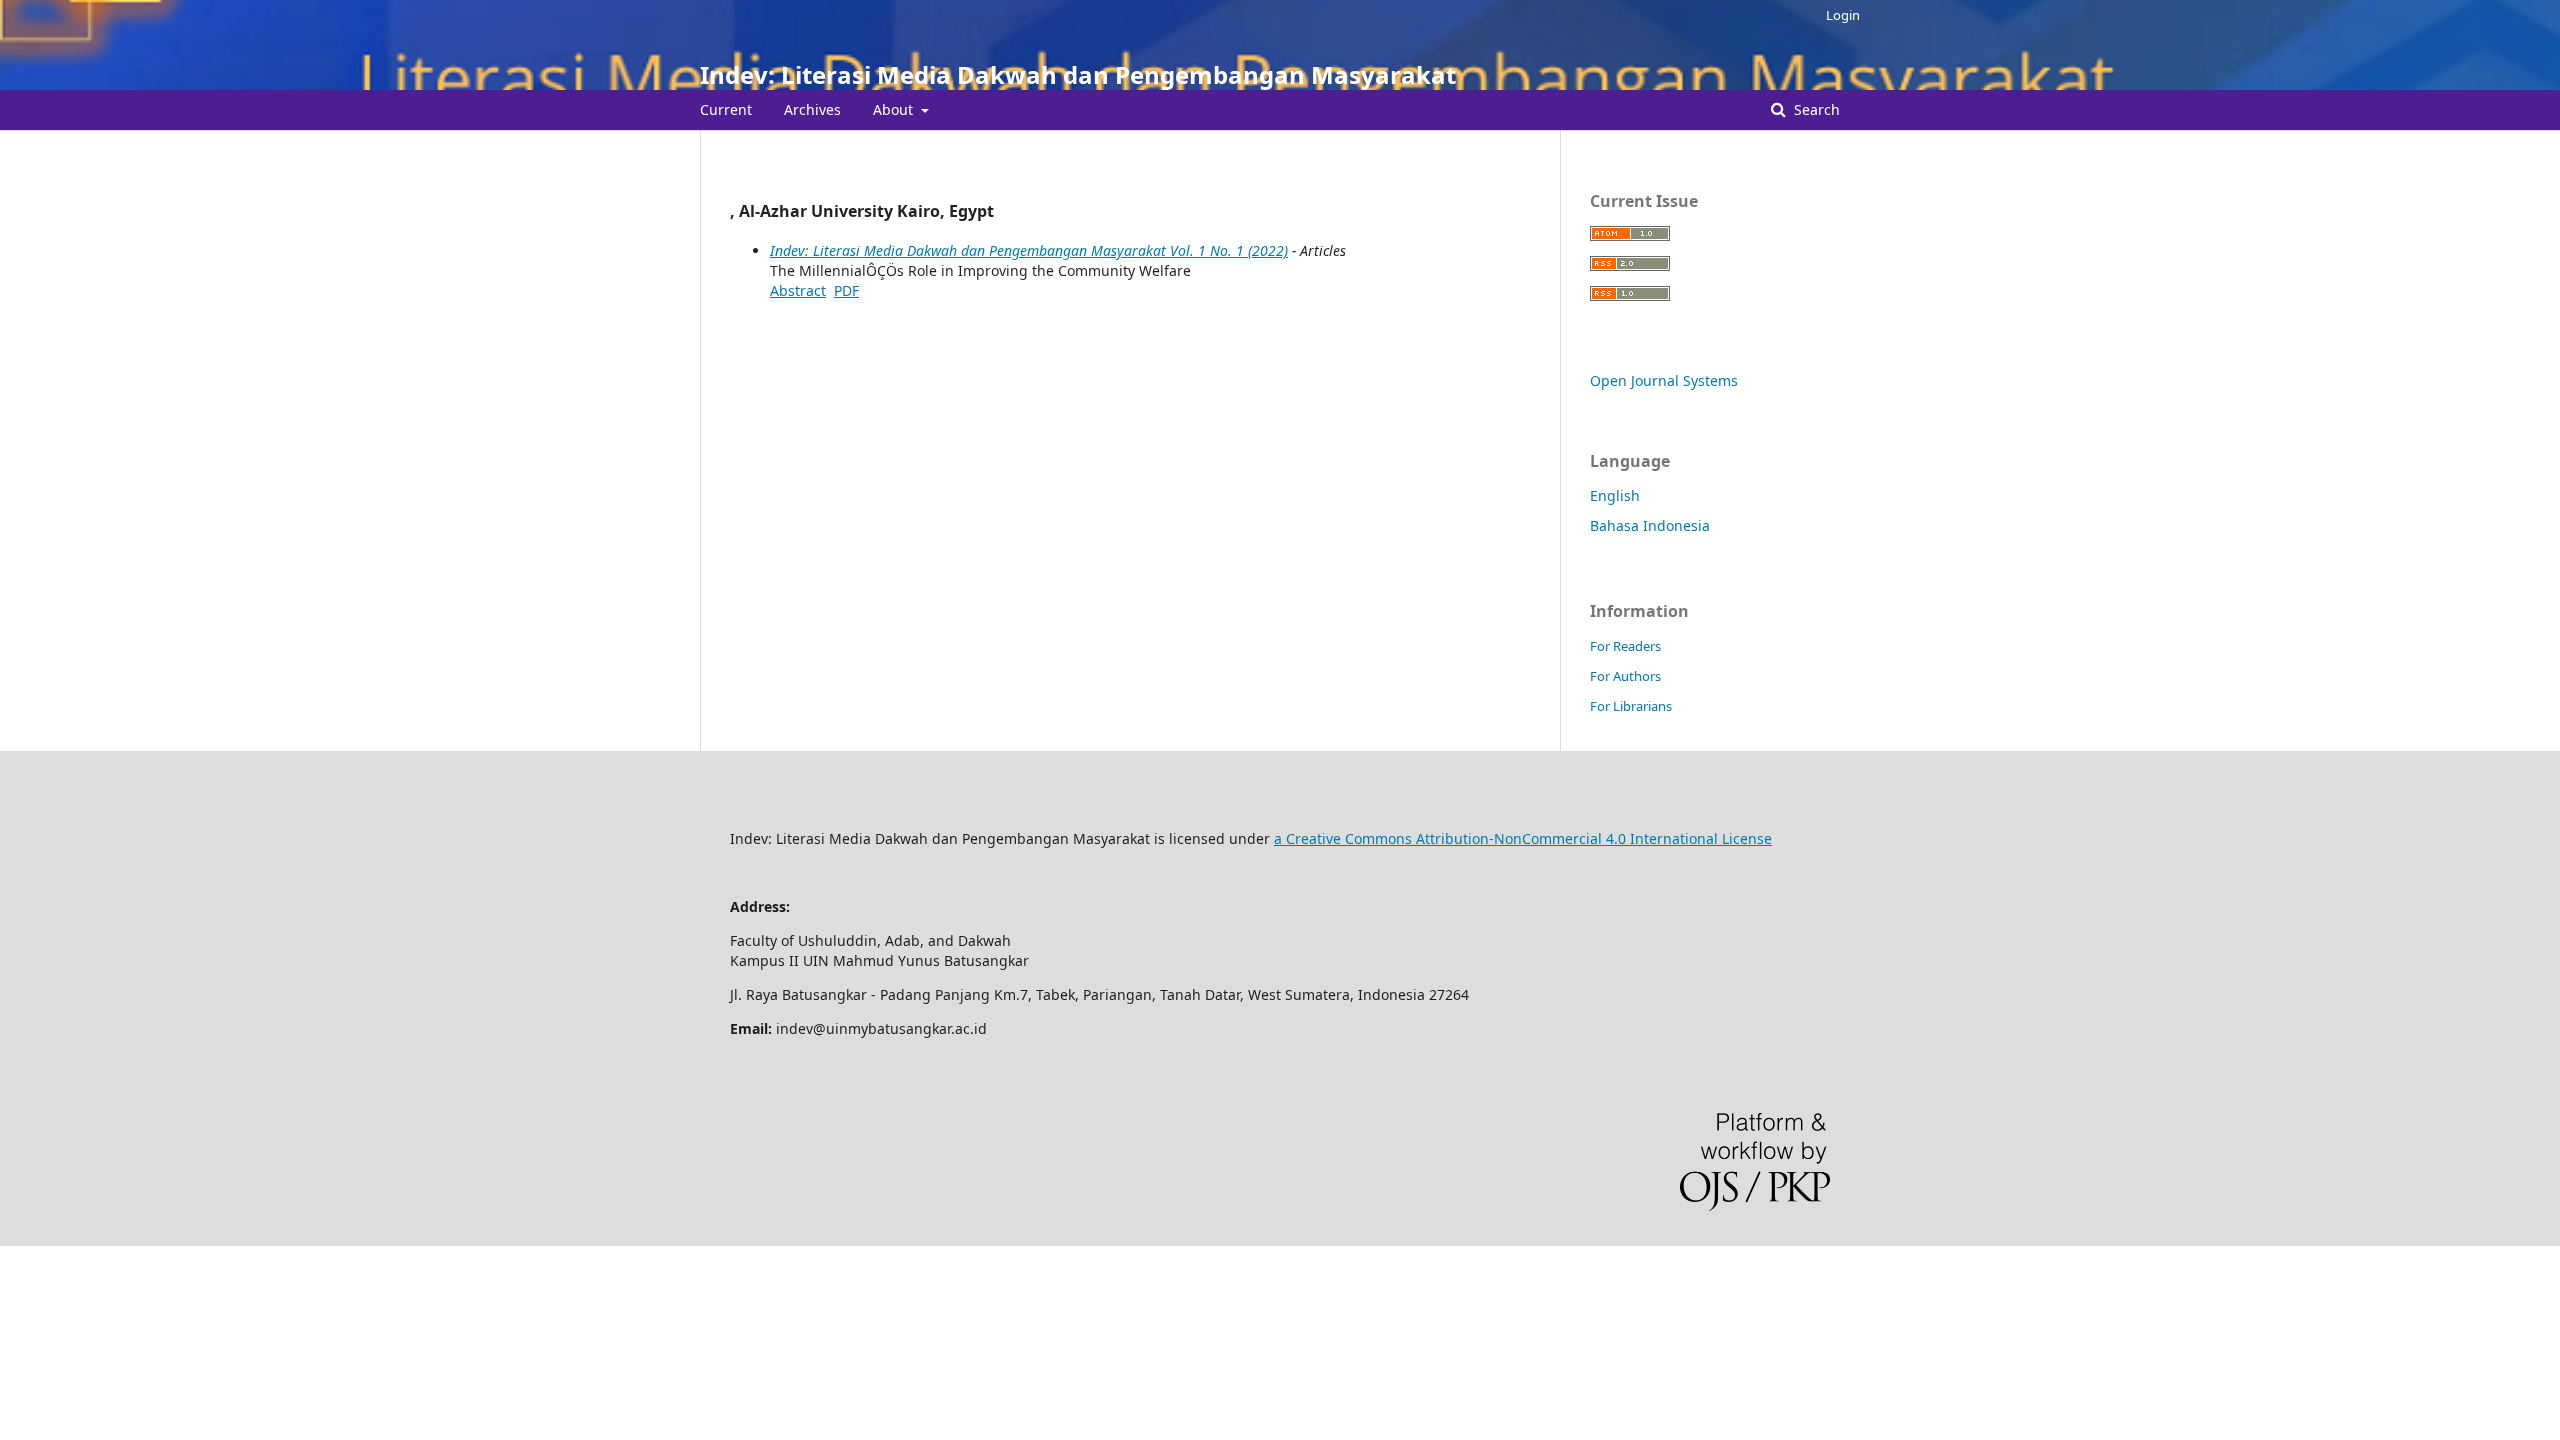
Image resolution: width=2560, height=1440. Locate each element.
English (1615, 495)
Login (1843, 15)
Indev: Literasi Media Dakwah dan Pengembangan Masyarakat (1078, 74)
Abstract (798, 290)
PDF (846, 290)
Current (726, 109)
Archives (812, 109)
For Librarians (1631, 706)
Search (1815, 109)
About (895, 109)
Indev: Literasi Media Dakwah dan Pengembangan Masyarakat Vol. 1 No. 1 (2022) (1029, 250)
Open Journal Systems (1664, 380)
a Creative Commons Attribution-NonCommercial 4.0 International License (1523, 838)
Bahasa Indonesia (1650, 525)
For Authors (1625, 676)
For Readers (1625, 646)
